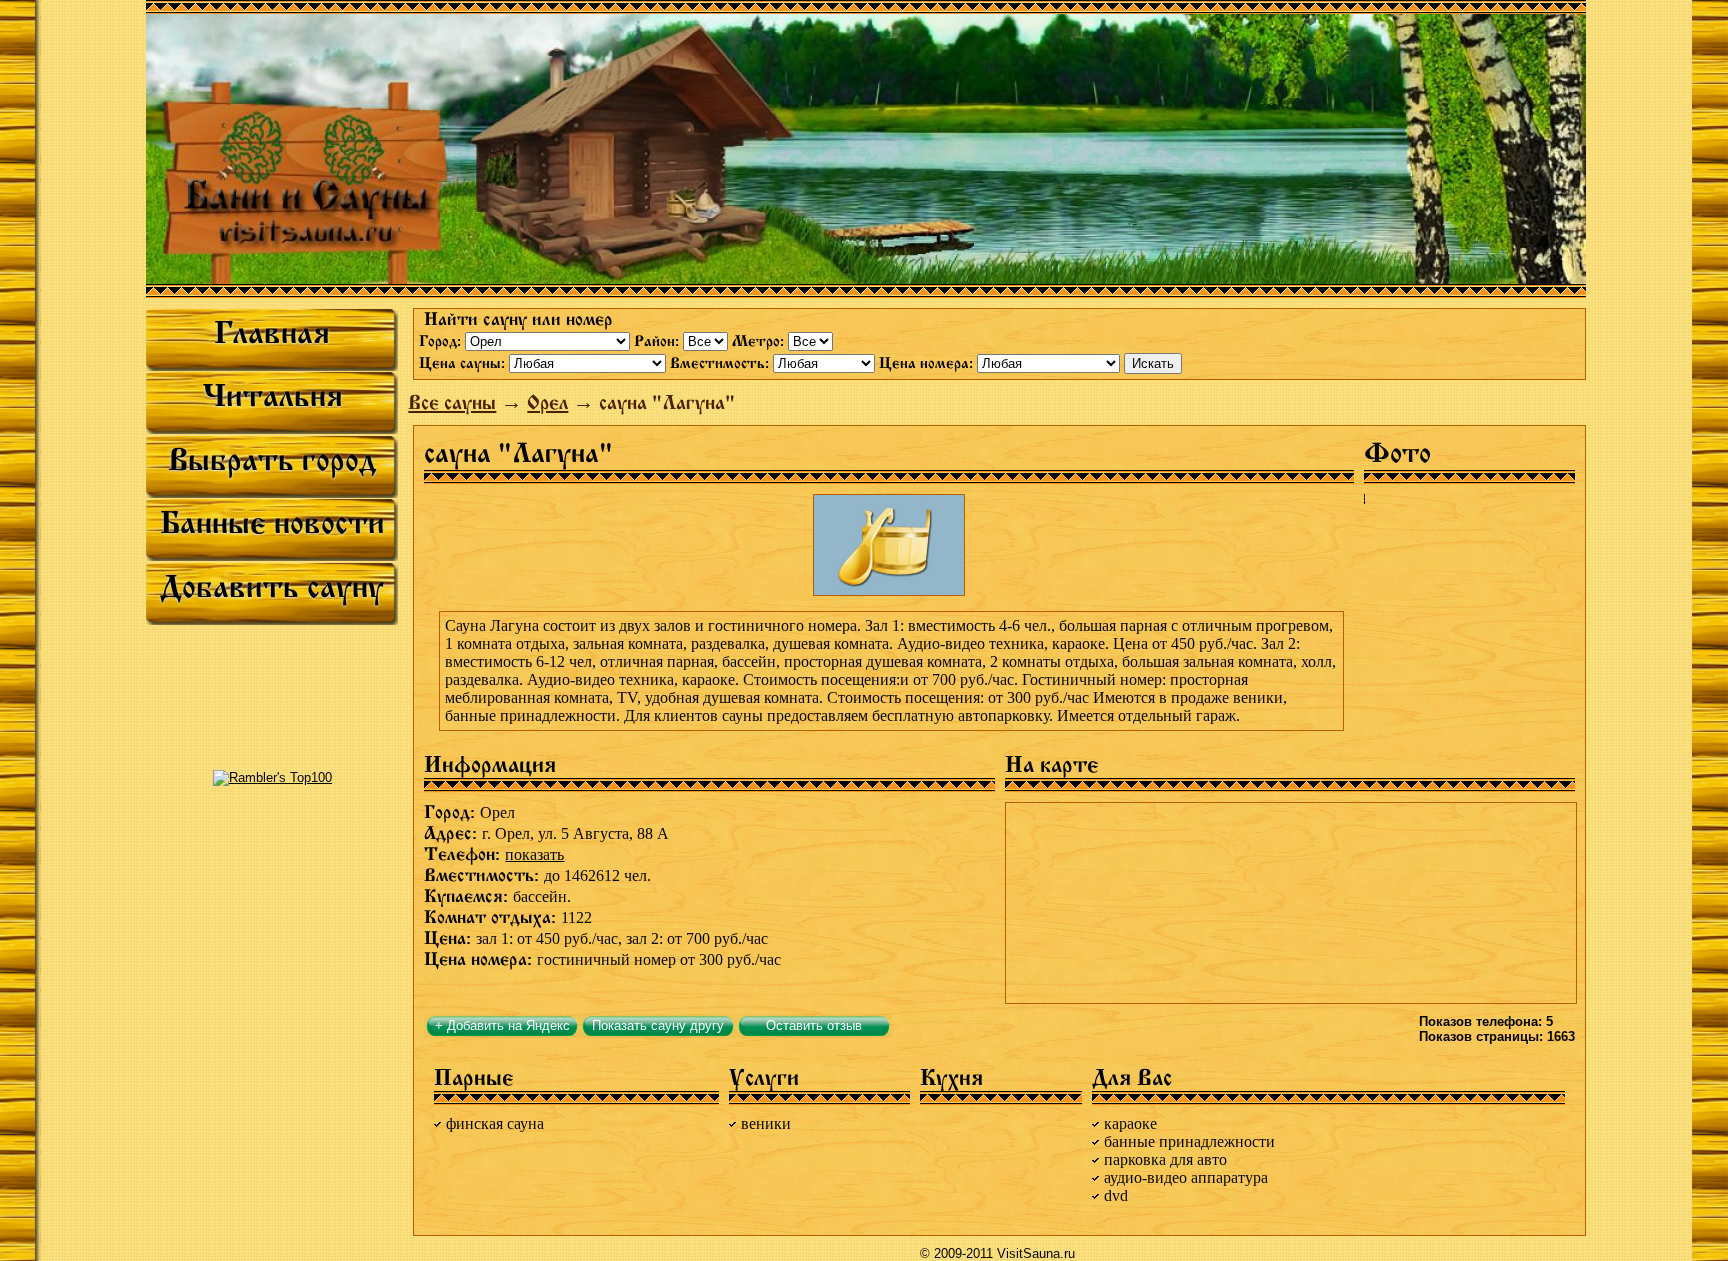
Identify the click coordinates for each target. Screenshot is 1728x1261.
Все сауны (452, 402)
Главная (272, 333)
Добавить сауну (272, 587)
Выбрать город (272, 460)
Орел (547, 402)
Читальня (272, 396)
